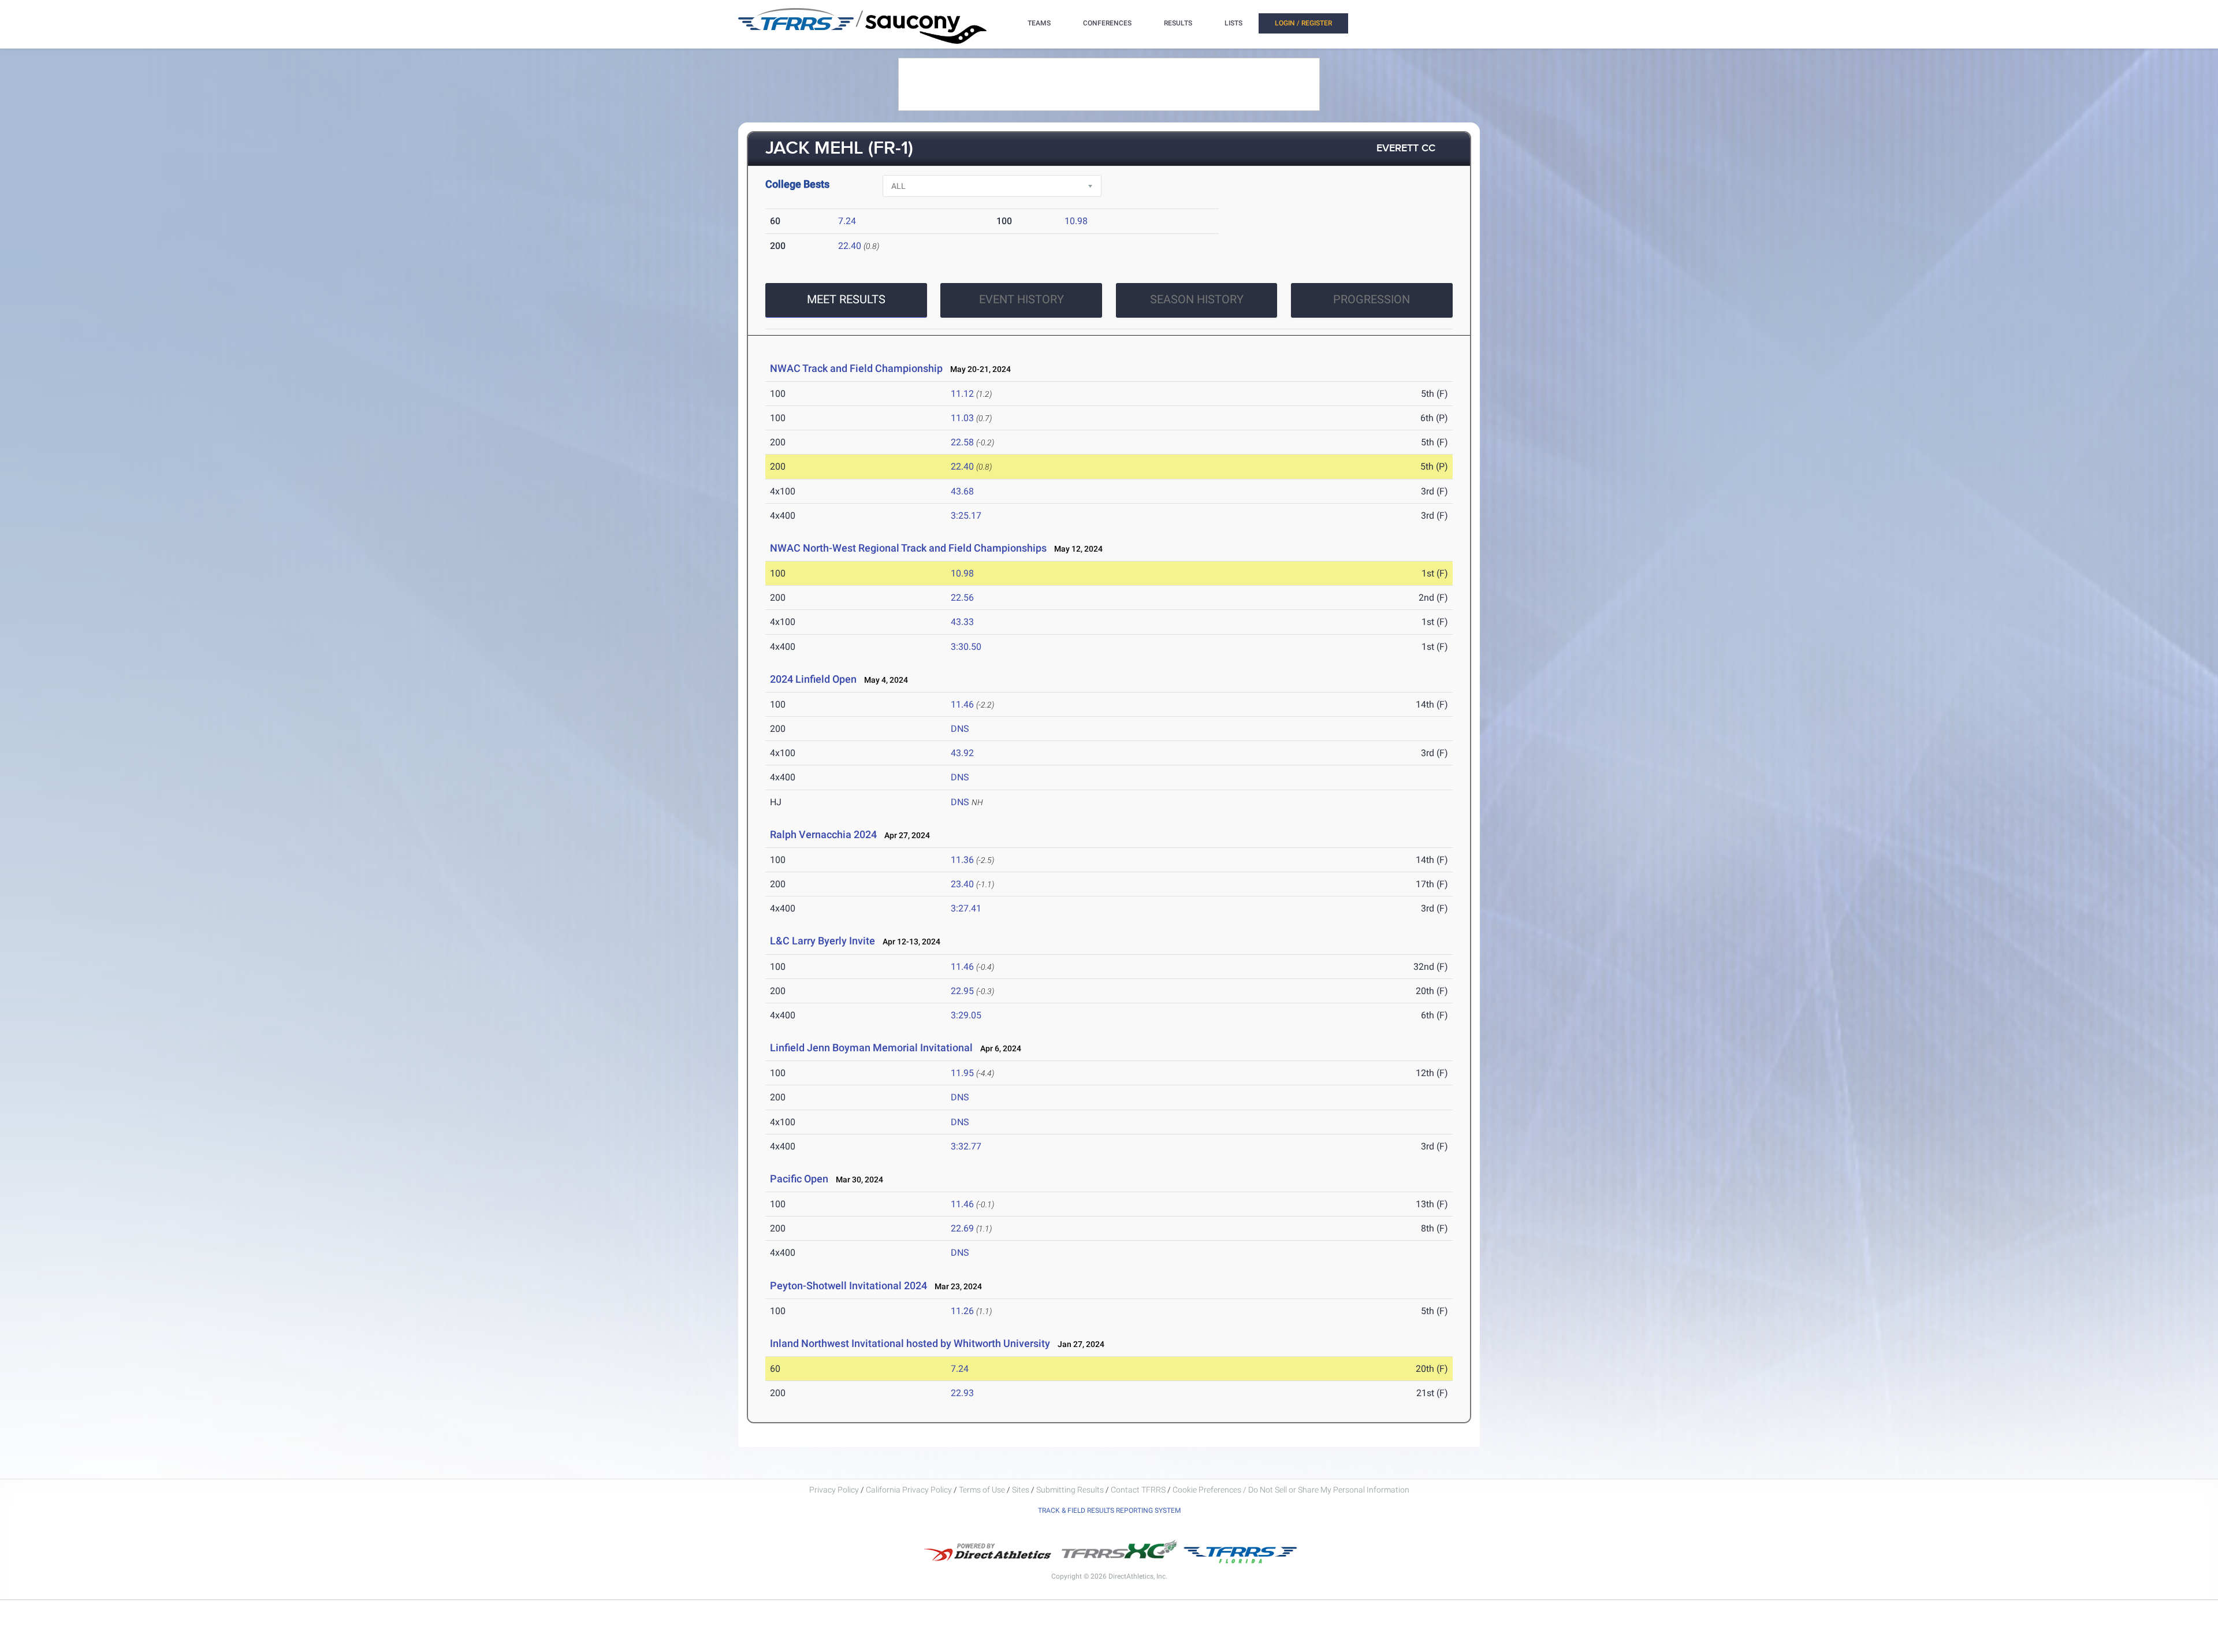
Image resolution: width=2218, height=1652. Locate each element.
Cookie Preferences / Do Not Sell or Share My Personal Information (1291, 1490)
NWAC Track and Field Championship (856, 368)
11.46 (962, 704)
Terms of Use (982, 1490)
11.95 (962, 1073)
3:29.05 (966, 1015)
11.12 (962, 394)
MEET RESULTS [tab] (846, 299)
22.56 (962, 598)
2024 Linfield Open (813, 679)
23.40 (962, 884)
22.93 (962, 1393)
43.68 (962, 491)
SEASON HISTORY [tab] (1197, 299)
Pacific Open (799, 1179)
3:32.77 (966, 1146)
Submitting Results (1070, 1490)
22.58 (962, 442)
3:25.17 (966, 516)
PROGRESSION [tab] (1372, 299)
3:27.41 (966, 908)
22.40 (850, 246)
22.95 (962, 991)
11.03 (962, 418)
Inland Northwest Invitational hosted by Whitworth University (910, 1343)
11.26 (962, 1311)
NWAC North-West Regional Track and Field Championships (908, 548)
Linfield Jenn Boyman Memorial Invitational (871, 1048)
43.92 (962, 753)
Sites (1021, 1490)
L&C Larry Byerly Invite (823, 941)
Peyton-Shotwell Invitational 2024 (849, 1285)
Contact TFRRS (1139, 1490)
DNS (960, 729)
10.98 (1076, 221)
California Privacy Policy (909, 1490)
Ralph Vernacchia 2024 (823, 834)
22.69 (962, 1228)
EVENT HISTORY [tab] (1021, 299)
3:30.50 (966, 647)
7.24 (847, 221)
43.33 (962, 622)
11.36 (962, 860)
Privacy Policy (834, 1490)
